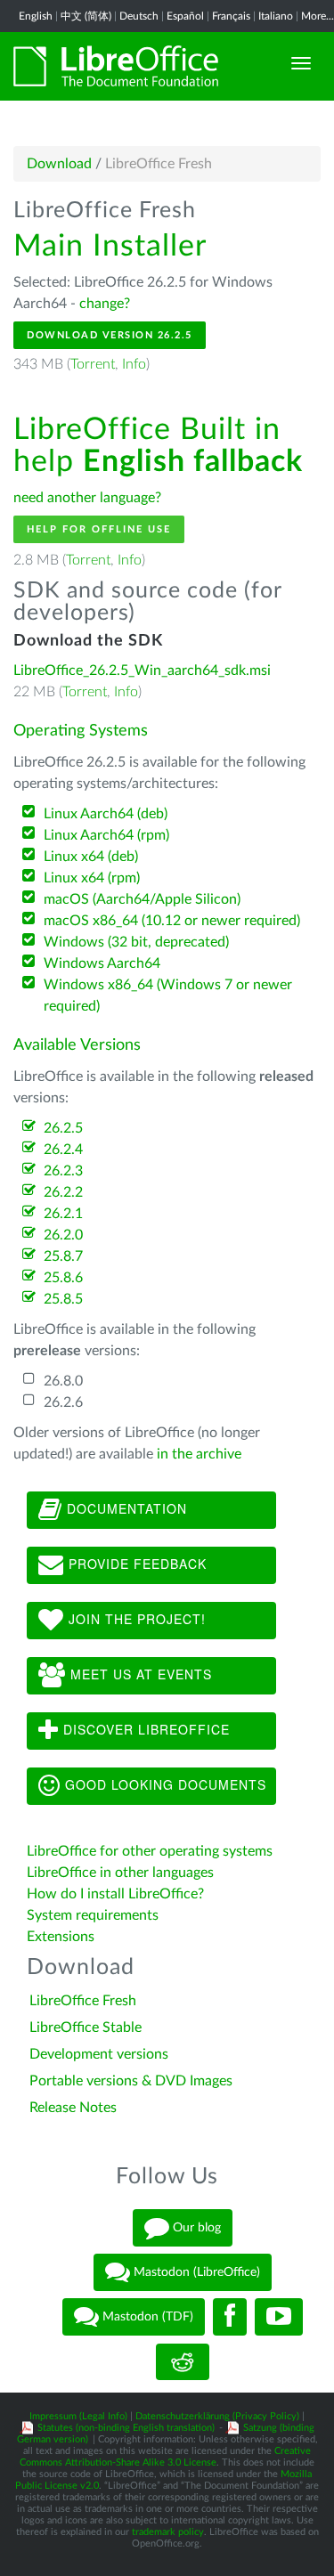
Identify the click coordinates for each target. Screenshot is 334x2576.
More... (318, 16)
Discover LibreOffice (144, 1729)
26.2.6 (63, 1402)
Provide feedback (135, 1564)
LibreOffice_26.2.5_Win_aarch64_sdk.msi (142, 670)
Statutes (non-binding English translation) (126, 2428)
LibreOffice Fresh (83, 2001)
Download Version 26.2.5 (110, 335)
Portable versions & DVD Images (131, 2081)
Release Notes (73, 2108)
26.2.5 (63, 1128)
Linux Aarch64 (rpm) (106, 835)
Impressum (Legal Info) (78, 2416)
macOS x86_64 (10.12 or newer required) (172, 921)
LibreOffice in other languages (120, 1873)
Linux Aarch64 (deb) (106, 814)
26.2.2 (63, 1192)
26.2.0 (63, 1235)
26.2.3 (63, 1171)
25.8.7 (63, 1256)
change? (105, 304)
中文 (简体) (86, 16)
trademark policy (168, 2532)
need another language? (87, 498)
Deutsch (139, 16)
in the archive (199, 1454)
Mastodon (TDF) (146, 2317)
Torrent (93, 364)
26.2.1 (63, 1214)
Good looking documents (163, 1784)
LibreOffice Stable (86, 2027)
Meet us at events (139, 1674)
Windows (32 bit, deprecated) (136, 942)
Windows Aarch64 (102, 963)
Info (134, 364)
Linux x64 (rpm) (92, 878)
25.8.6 (63, 1278)
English (36, 16)
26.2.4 (63, 1150)
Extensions (61, 1937)
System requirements (94, 1915)
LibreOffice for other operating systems (150, 1851)
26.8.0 (63, 1381)
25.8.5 (63, 1299)
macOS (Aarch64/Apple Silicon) (142, 899)
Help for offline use (99, 529)
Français (231, 16)
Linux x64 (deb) (91, 857)
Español (185, 16)
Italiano (276, 16)
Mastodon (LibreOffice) (195, 2272)
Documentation (125, 1508)
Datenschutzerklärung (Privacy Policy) (217, 2416)
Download (59, 164)
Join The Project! (135, 1619)
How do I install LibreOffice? (115, 1894)
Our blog (195, 2228)
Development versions (99, 2054)
